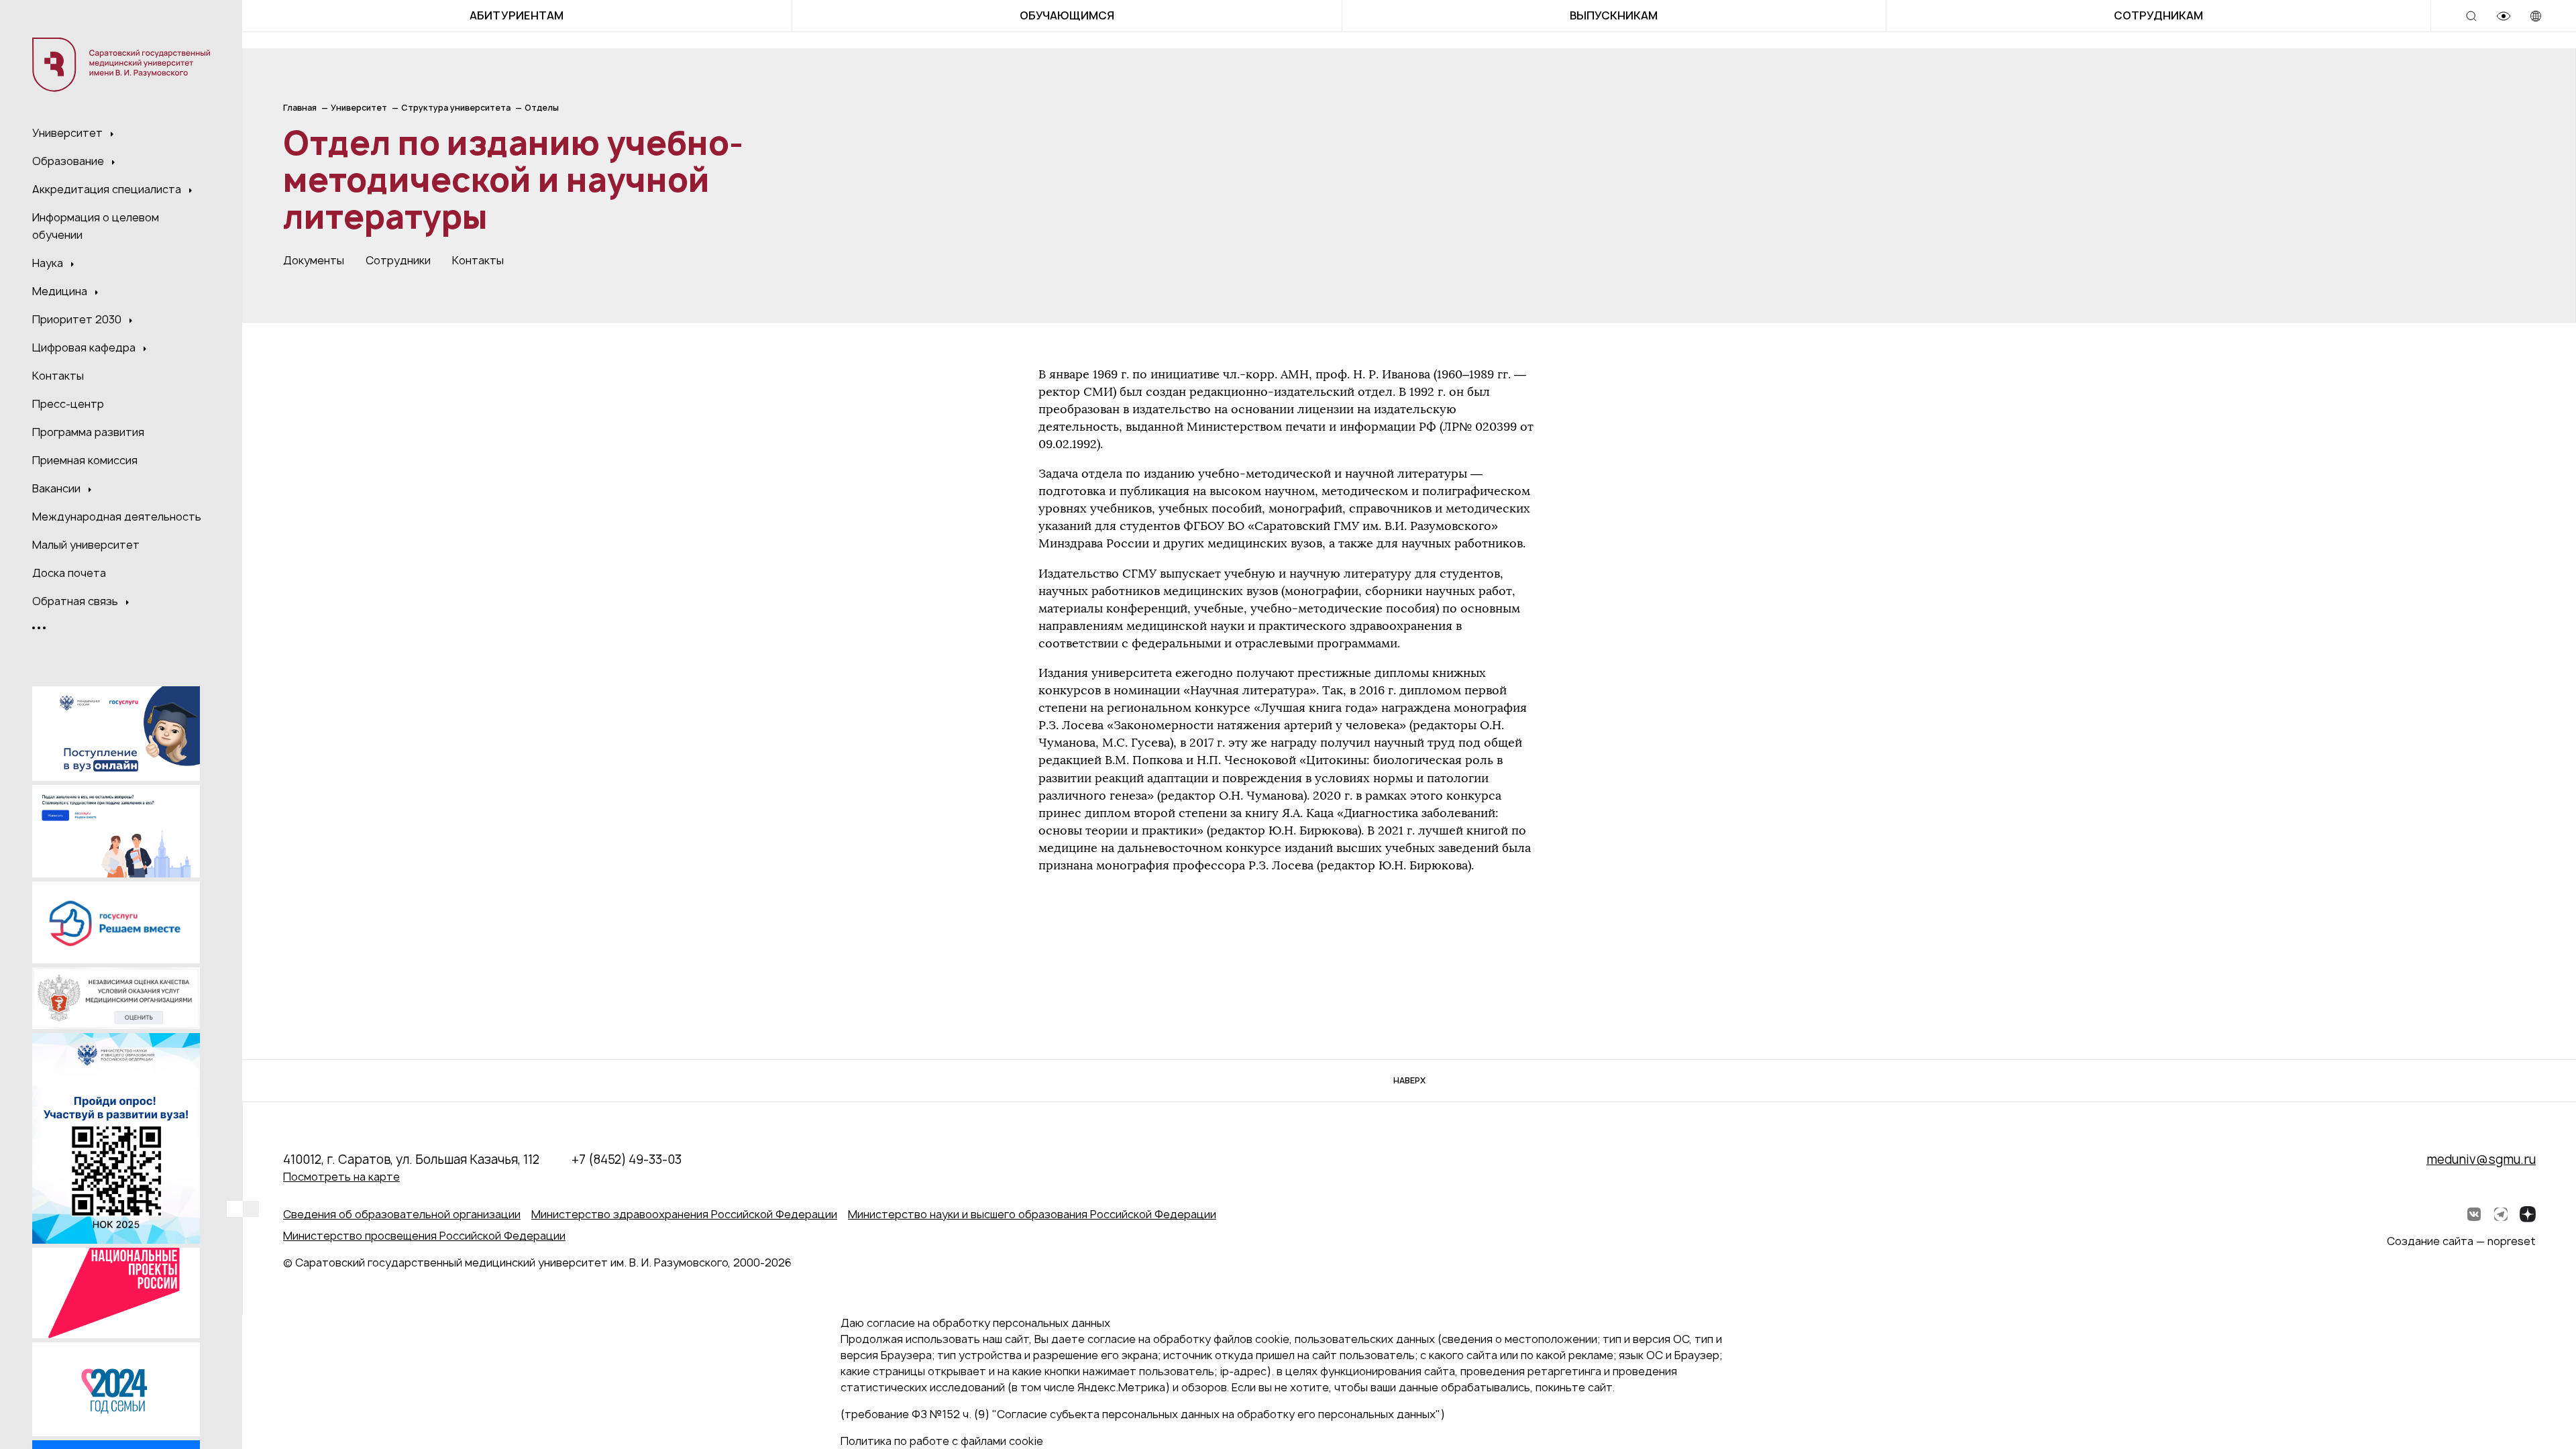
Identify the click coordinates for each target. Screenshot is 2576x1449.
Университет (69, 133)
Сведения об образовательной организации (402, 1214)
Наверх (1409, 1080)
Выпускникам (1614, 15)
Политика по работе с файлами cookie (942, 1441)
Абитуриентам (517, 15)
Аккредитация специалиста (108, 189)
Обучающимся (1067, 15)
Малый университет (86, 545)
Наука (49, 263)
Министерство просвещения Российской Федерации (424, 1236)
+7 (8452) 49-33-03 (627, 1160)
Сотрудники (398, 260)
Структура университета (456, 108)
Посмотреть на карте (341, 1177)
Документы (314, 260)
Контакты (58, 376)
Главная (300, 108)
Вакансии (58, 488)
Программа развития (88, 432)
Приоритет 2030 (78, 319)
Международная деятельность (117, 517)
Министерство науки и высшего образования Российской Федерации (1032, 1214)
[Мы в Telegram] (2501, 1214)
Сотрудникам (2158, 15)
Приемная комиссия (85, 460)
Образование (69, 161)
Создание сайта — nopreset (2461, 1241)
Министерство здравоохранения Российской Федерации (684, 1214)
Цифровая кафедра (85, 347)
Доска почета (69, 573)
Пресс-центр (68, 404)
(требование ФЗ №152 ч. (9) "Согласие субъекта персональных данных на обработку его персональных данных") (1143, 1414)
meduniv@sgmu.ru (2481, 1160)
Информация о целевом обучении (96, 226)
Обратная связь (76, 601)
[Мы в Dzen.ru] (2528, 1214)
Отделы (542, 108)
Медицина (61, 291)
